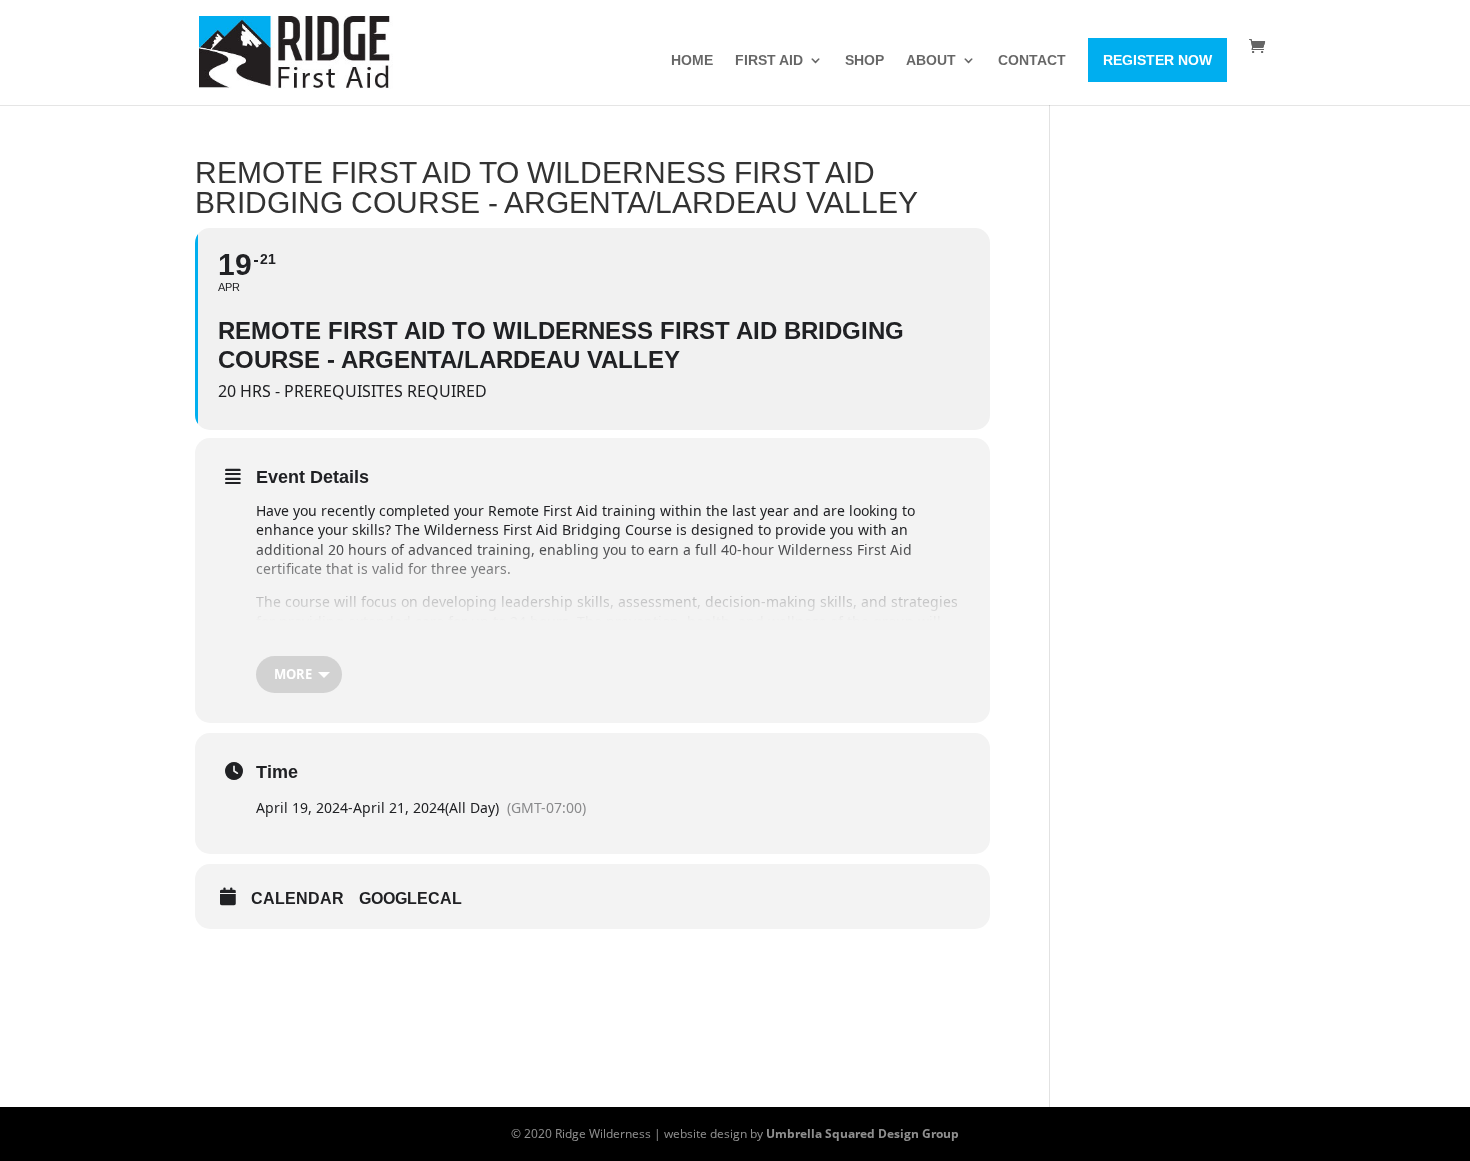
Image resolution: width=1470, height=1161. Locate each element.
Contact (1032, 60)
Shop (864, 60)
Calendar (297, 898)
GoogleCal (410, 898)
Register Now (1157, 60)
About (931, 60)
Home (692, 60)
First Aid (769, 60)
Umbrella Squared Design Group (862, 1133)
